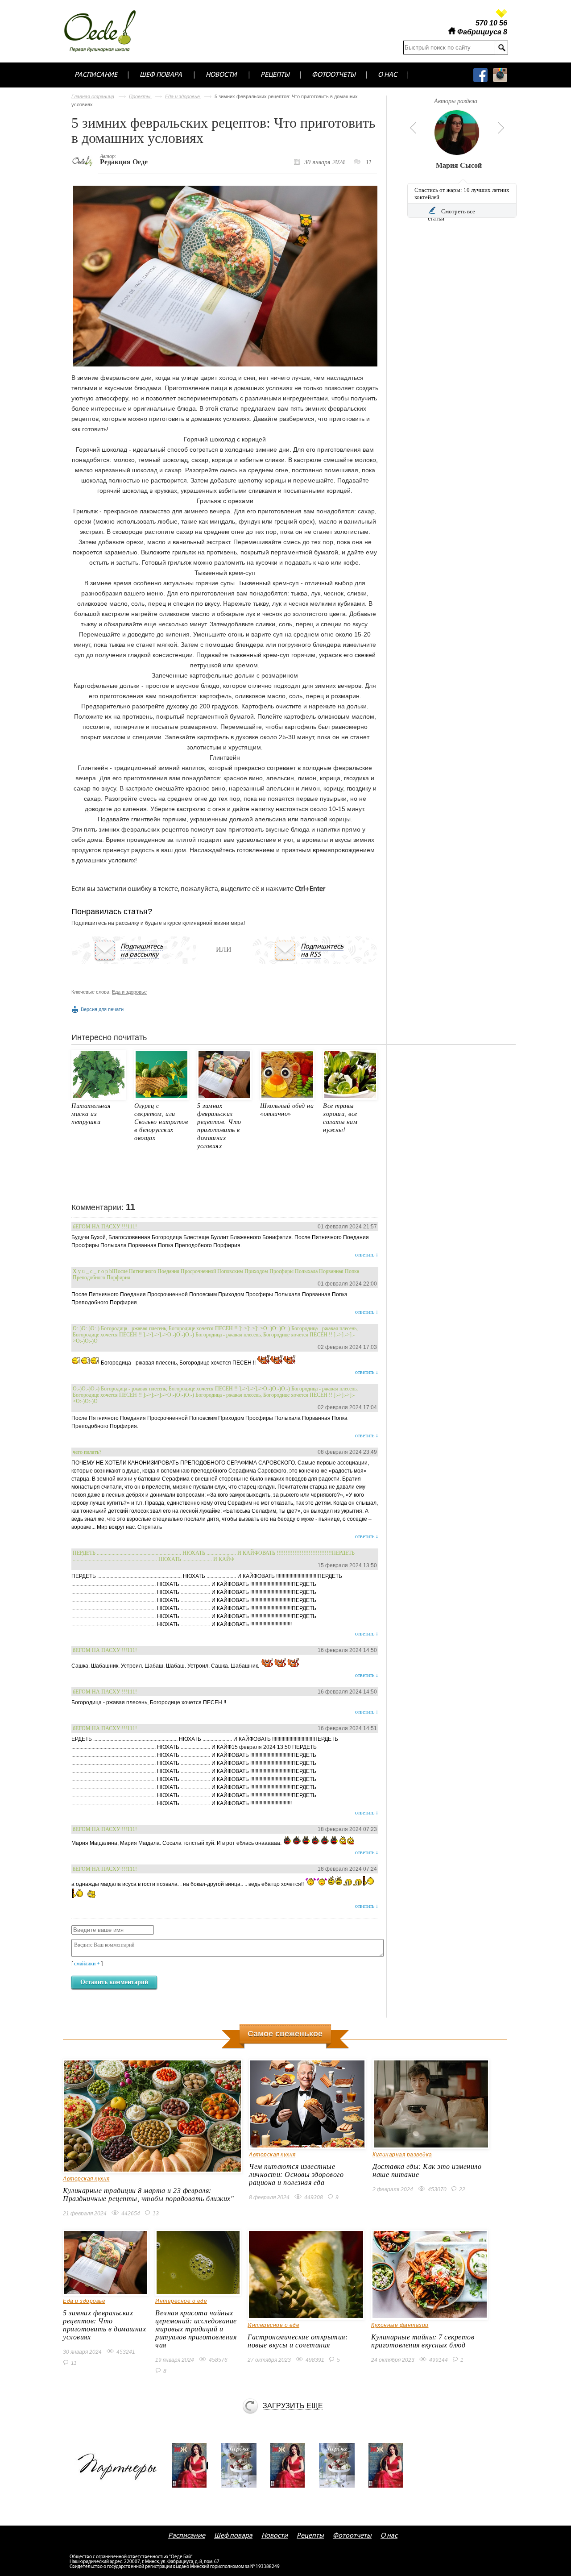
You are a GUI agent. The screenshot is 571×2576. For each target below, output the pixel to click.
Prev (412, 128)
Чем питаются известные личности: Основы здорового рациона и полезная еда (296, 2174)
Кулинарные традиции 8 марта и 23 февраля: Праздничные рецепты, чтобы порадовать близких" (148, 2195)
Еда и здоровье (183, 96)
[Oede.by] (106, 31)
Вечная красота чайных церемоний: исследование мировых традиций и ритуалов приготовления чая (196, 2329)
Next (501, 128)
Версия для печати (102, 1009)
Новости (221, 75)
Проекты (140, 96)
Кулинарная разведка (402, 2155)
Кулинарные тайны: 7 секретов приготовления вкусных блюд (423, 2341)
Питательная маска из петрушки (91, 1114)
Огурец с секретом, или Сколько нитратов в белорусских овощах (161, 1122)
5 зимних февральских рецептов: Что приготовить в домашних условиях (104, 2325)
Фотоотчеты (334, 75)
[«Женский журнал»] (193, 2465)
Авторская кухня (86, 2179)
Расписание (96, 75)
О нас (387, 75)
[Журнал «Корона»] (242, 2465)
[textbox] (449, 48)
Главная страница (93, 96)
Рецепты (275, 75)
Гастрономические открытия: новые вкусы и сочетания (298, 2341)
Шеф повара (161, 75)
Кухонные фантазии (400, 2325)
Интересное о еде (181, 2301)
